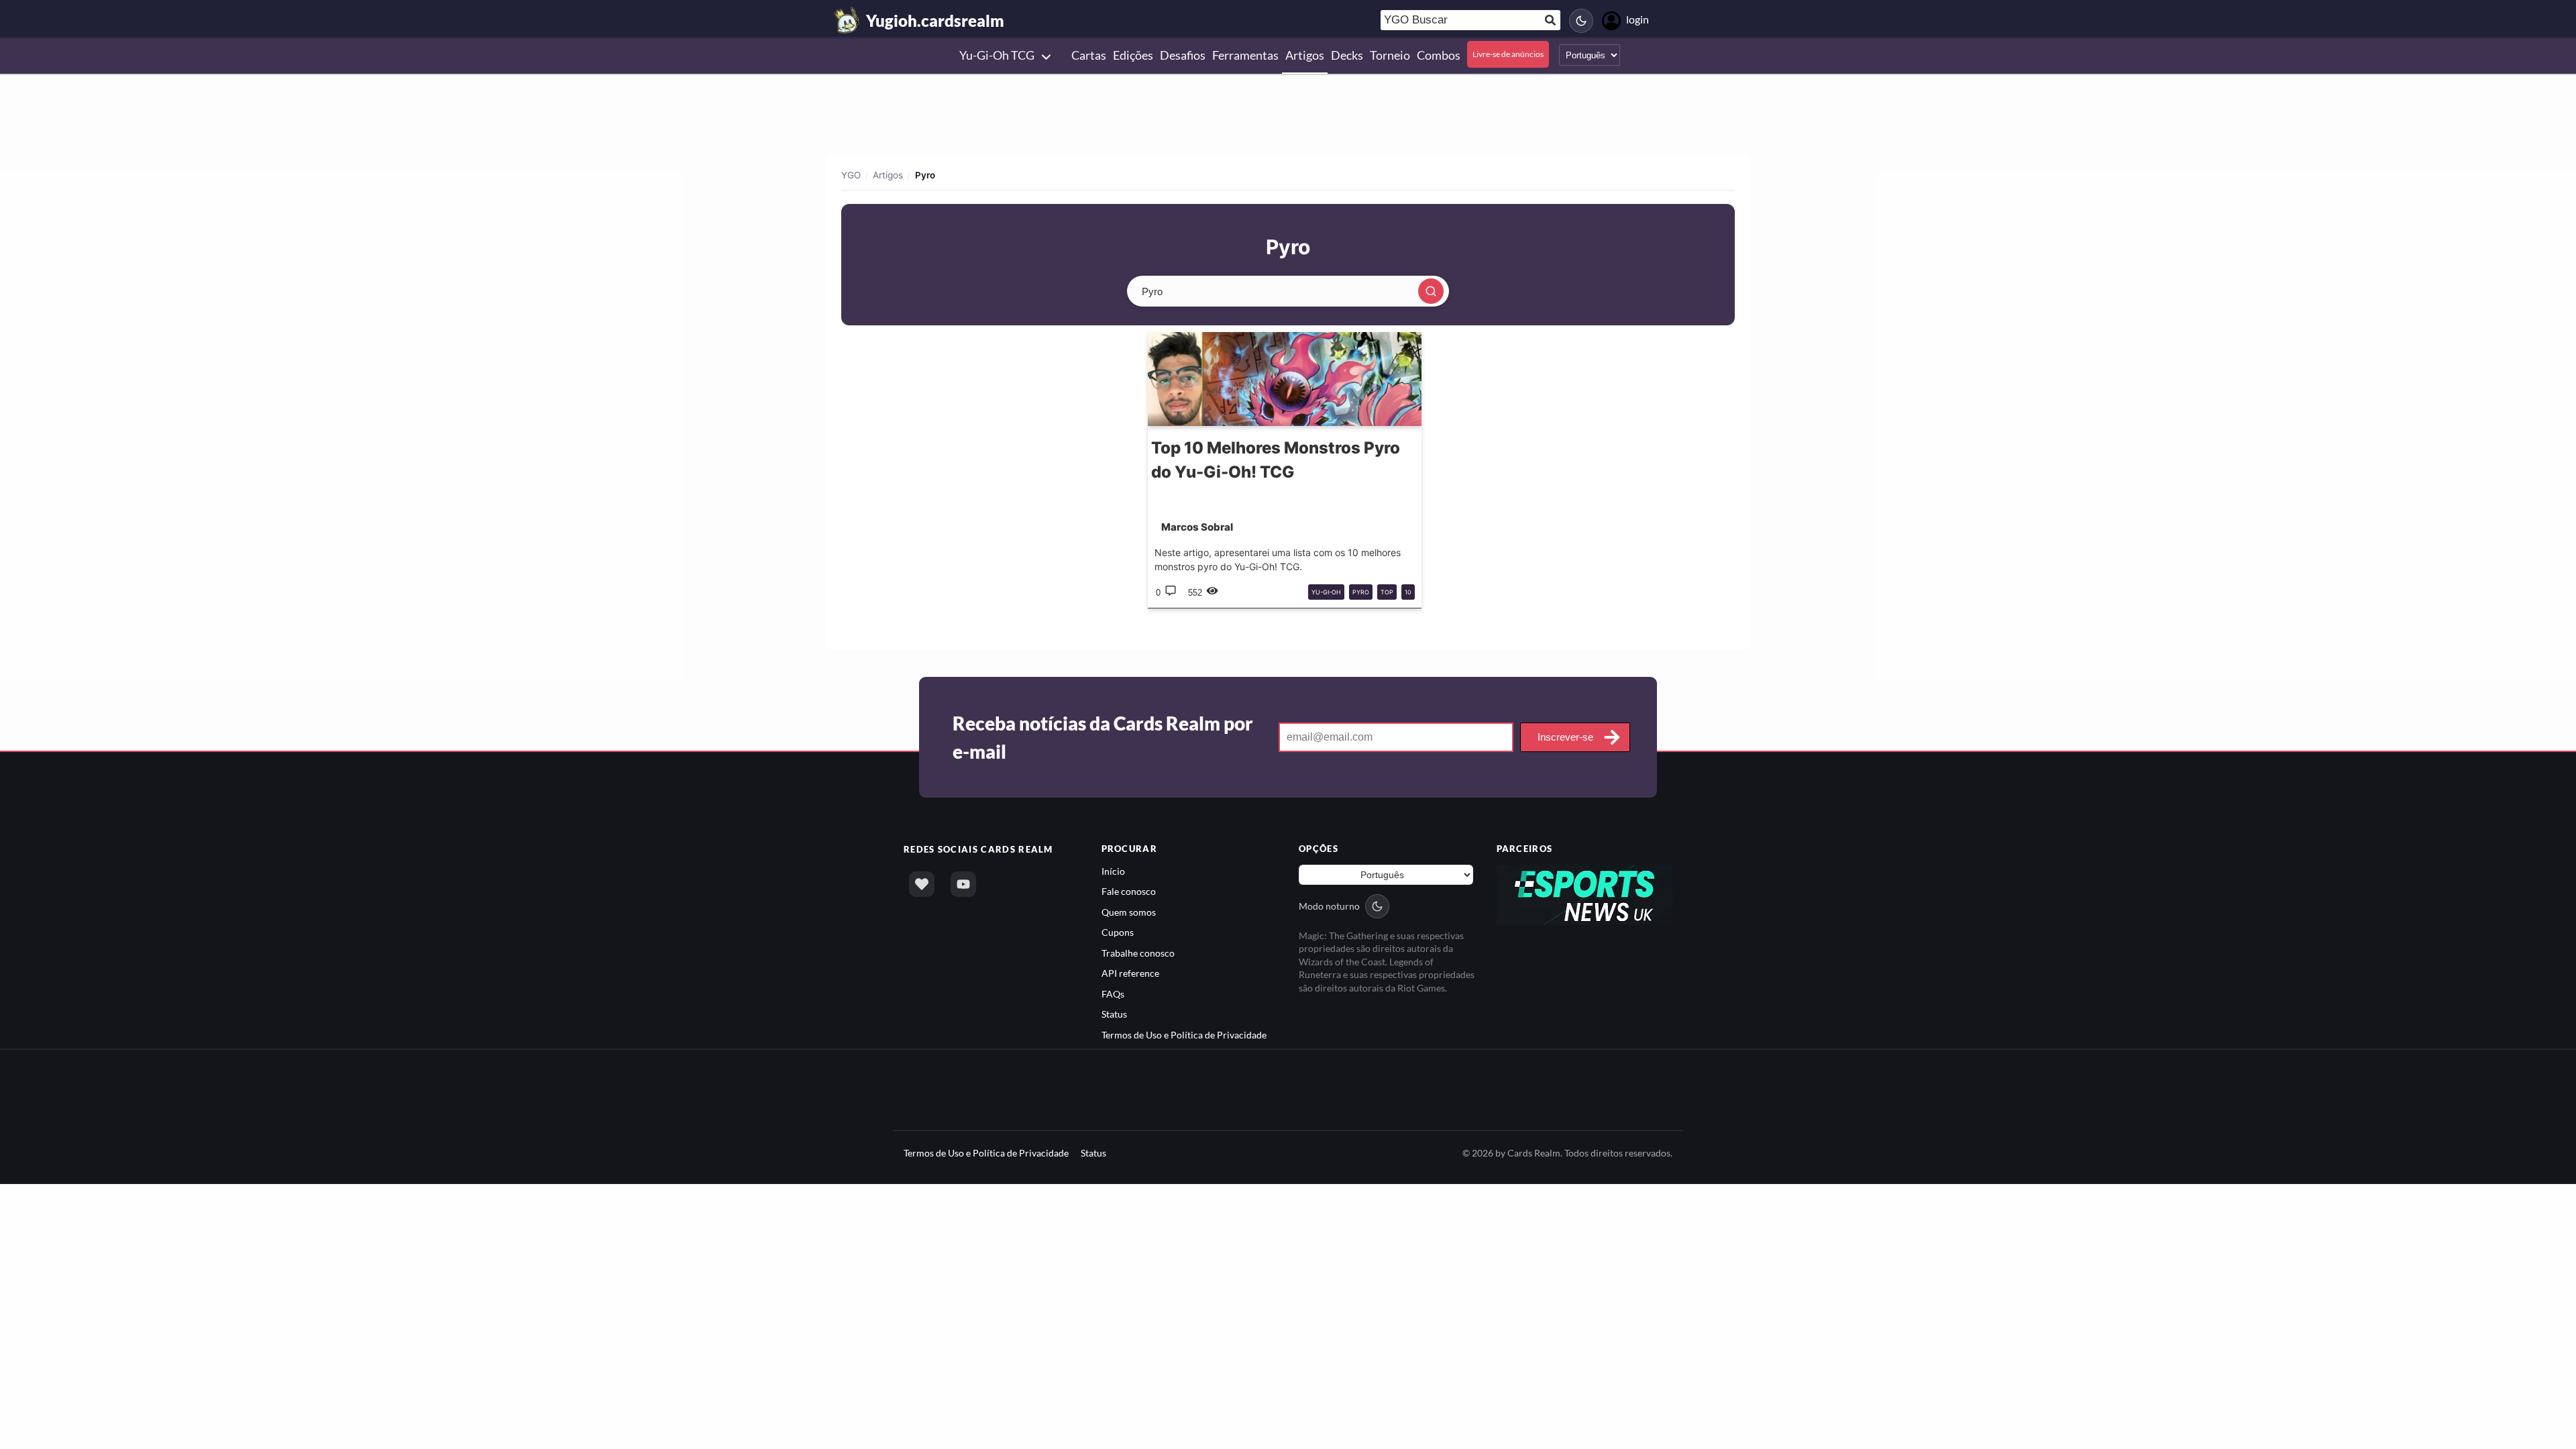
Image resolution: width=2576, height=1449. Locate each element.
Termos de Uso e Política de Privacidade (1184, 1035)
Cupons (1118, 932)
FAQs (1113, 994)
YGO (851, 175)
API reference (1130, 973)
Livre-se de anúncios (1508, 54)
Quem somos (1129, 912)
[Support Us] (922, 884)
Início (1113, 871)
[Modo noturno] (1581, 21)
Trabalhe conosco (1138, 953)
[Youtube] (963, 884)
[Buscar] (1431, 291)
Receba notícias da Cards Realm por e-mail (1103, 737)
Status (1114, 1014)
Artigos (888, 175)
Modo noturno (1329, 906)
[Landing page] (847, 20)
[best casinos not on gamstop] (1585, 894)
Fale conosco (1129, 891)
